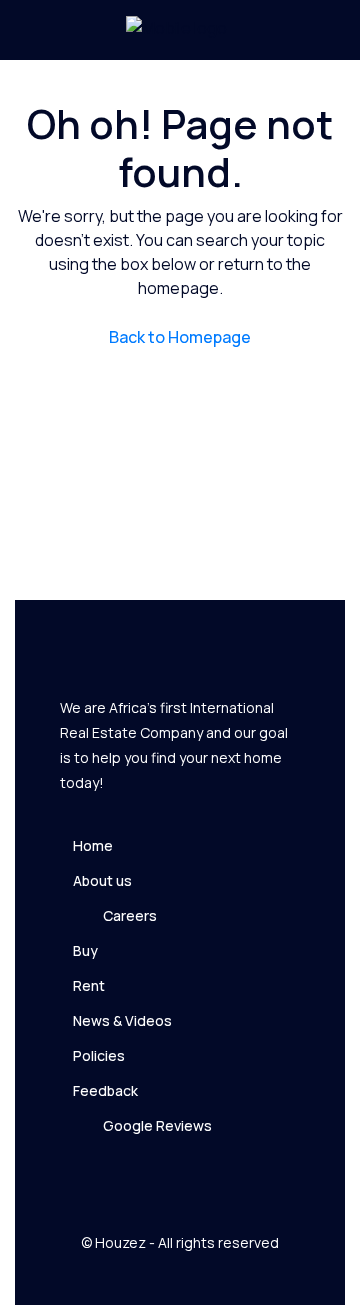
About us (102, 880)
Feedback (105, 1090)
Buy (85, 950)
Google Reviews (157, 1125)
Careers (130, 915)
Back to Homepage (180, 337)
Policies (99, 1055)
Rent (89, 985)
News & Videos (122, 1020)
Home (93, 845)
